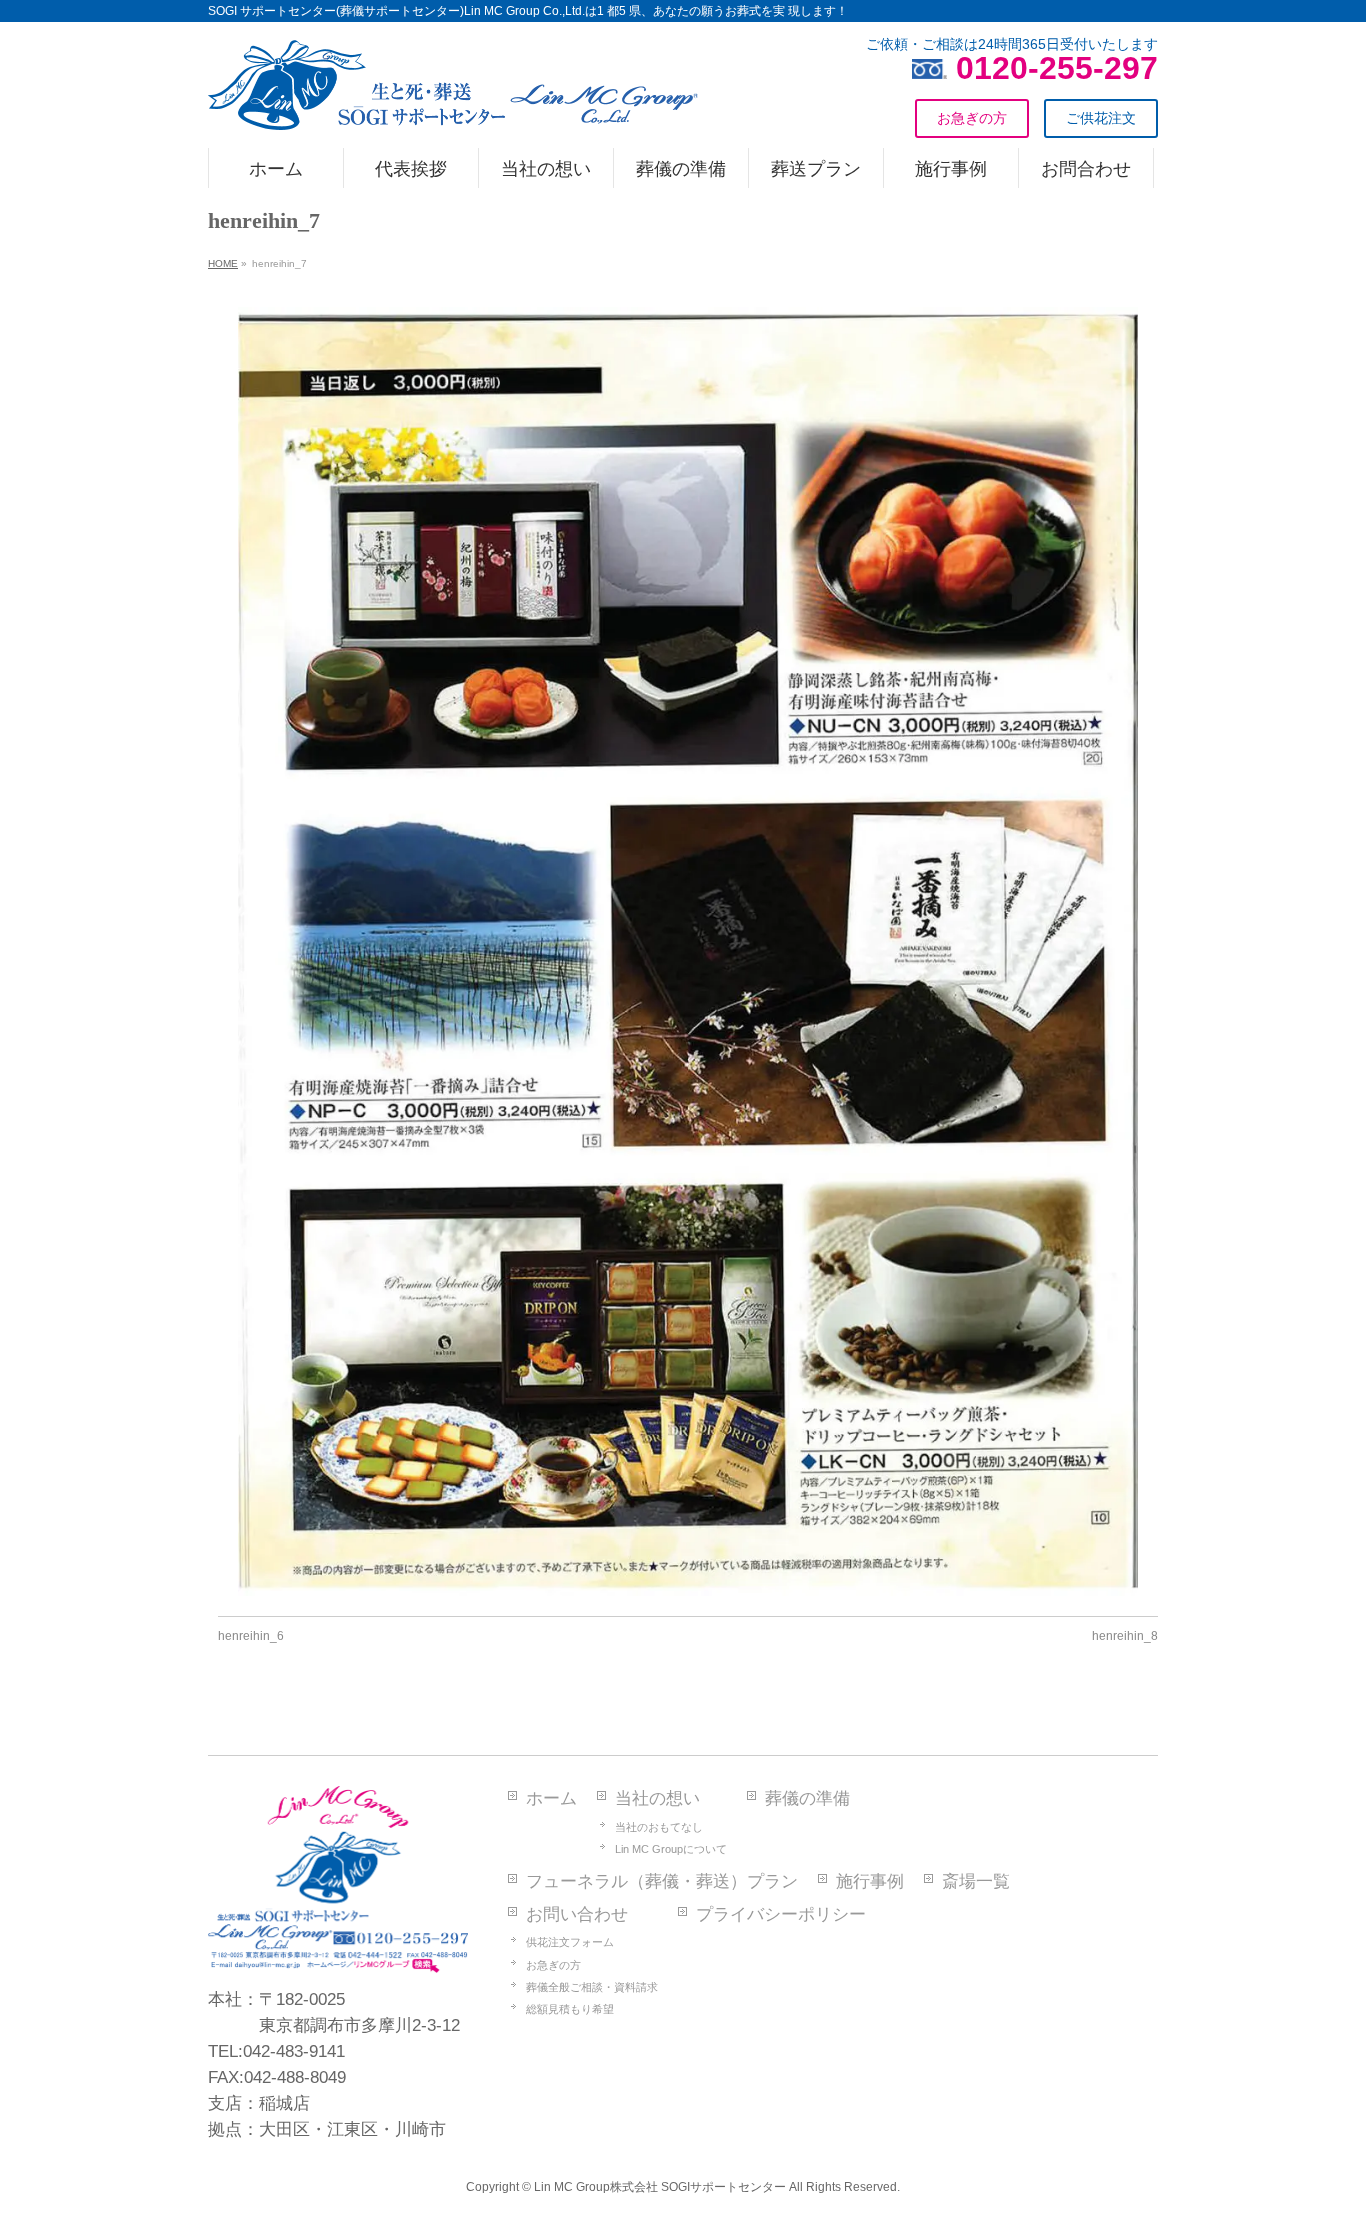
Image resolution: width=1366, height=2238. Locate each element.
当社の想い (657, 1798)
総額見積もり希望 (570, 2009)
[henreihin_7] (688, 952)
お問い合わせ (577, 1914)
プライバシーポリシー (781, 1914)
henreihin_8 (1125, 1636)
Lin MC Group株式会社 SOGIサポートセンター (660, 2187)
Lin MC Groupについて (671, 1849)
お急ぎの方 (553, 1965)
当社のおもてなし (659, 1827)
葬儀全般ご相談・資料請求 (592, 1987)
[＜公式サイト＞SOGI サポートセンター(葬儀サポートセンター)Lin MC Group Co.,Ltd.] (453, 107)
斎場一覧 (976, 1881)
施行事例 (870, 1881)
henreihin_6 (251, 1636)
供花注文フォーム (570, 1942)
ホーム (551, 1798)
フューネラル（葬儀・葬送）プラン (662, 1881)
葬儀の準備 (807, 1798)
